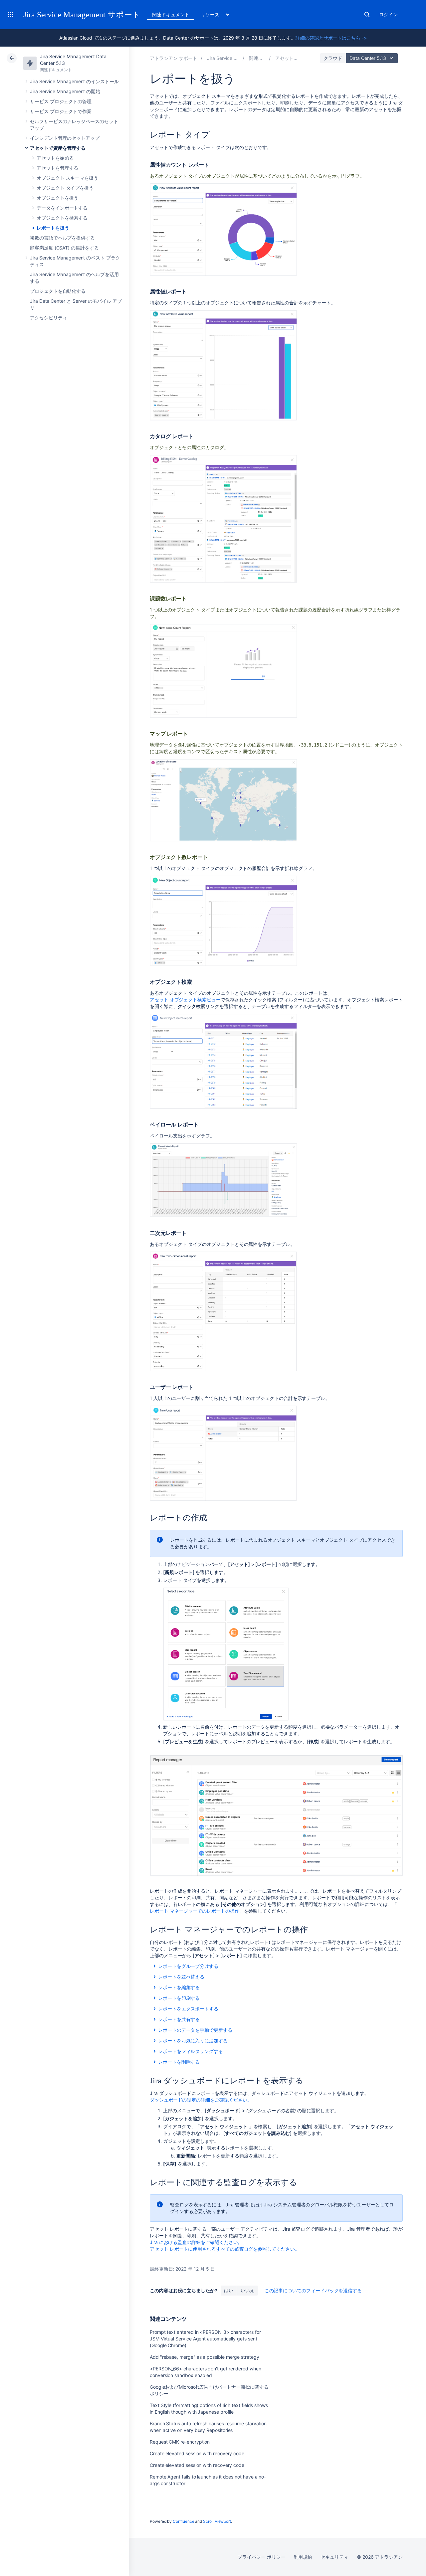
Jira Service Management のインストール (74, 81)
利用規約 (303, 2557)
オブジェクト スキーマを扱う (67, 178)
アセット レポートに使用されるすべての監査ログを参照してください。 (225, 2249)
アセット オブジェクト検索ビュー (185, 1000)
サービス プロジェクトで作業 (61, 111)
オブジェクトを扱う (57, 198)
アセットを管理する (57, 168)
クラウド (333, 58)
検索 (367, 15)
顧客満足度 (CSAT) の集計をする (64, 248)
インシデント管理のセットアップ (65, 138)
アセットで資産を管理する (58, 148)
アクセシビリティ (48, 318)
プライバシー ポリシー (261, 2557)
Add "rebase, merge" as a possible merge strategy (205, 2357)
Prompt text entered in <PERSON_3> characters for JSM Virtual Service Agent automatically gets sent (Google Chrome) (205, 2339)
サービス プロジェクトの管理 (61, 101)
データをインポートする (62, 208)
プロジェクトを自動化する (58, 291)
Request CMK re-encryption (180, 2442)
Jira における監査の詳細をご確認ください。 (196, 2242)
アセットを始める (55, 158)
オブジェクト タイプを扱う (65, 188)
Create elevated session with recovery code (197, 2453)
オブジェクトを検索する (62, 218)
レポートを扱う (53, 228)
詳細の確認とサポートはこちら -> (331, 38)
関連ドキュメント (171, 14)
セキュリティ (334, 2557)
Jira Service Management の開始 (65, 91)
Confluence (183, 2521)
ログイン (388, 14)
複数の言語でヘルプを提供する (62, 238)
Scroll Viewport (217, 2521)
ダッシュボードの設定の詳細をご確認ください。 (201, 2100)
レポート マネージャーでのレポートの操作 (195, 1911)
